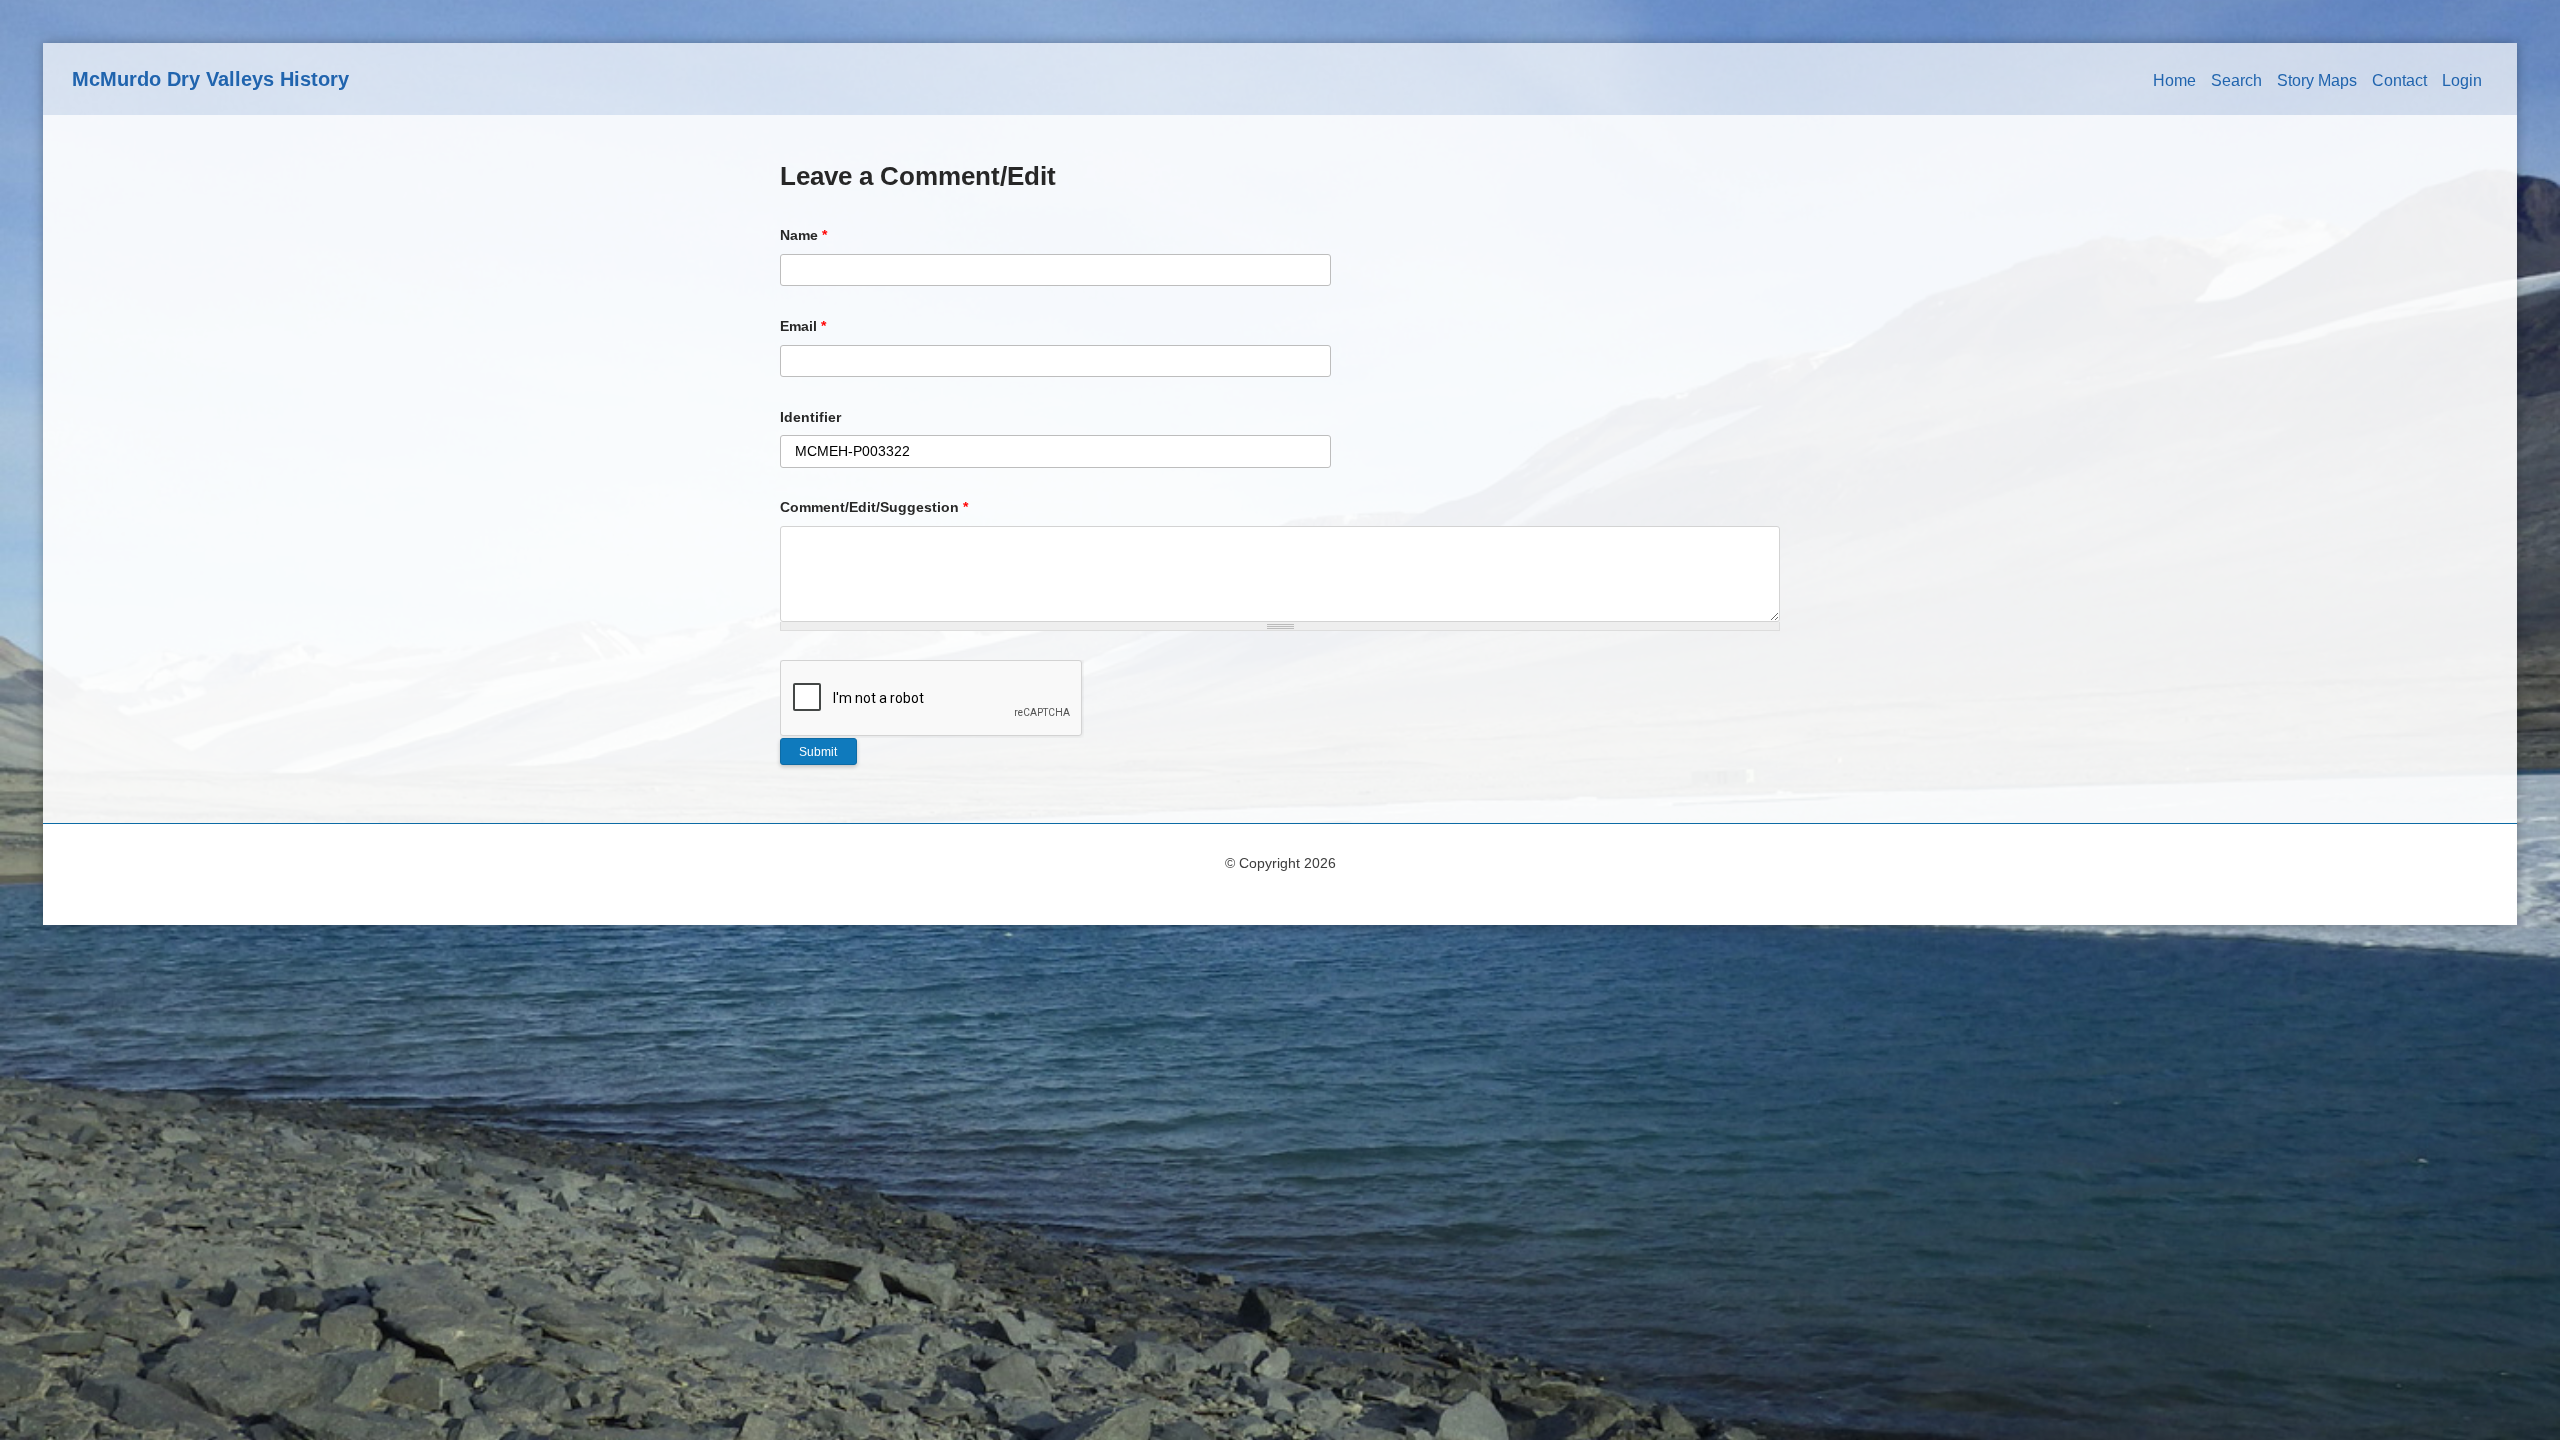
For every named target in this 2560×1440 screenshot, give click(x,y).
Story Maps (2317, 80)
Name (803, 235)
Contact (2399, 80)
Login (2462, 80)
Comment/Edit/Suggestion (874, 507)
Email (803, 326)
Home (2174, 80)
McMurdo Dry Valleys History (210, 79)
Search (2236, 80)
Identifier (810, 417)
